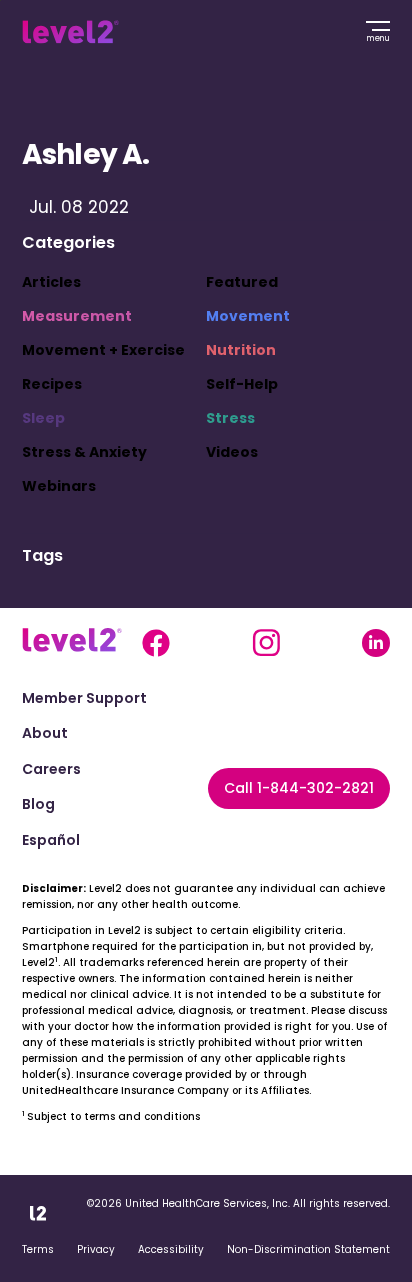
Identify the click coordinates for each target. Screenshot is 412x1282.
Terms (38, 1249)
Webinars (59, 486)
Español (51, 840)
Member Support (84, 698)
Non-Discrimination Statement (308, 1249)
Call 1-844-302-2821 (299, 788)
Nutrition (241, 350)
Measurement (77, 316)
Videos (232, 452)
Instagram (266, 643)
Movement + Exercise (103, 350)
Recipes (52, 384)
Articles (51, 282)
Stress (230, 418)
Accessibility (171, 1249)
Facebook (156, 643)
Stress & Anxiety (84, 452)
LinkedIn (376, 643)
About (45, 733)
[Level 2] (70, 32)
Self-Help (242, 384)
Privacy (96, 1249)
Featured (242, 282)
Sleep (43, 418)
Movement (248, 316)
